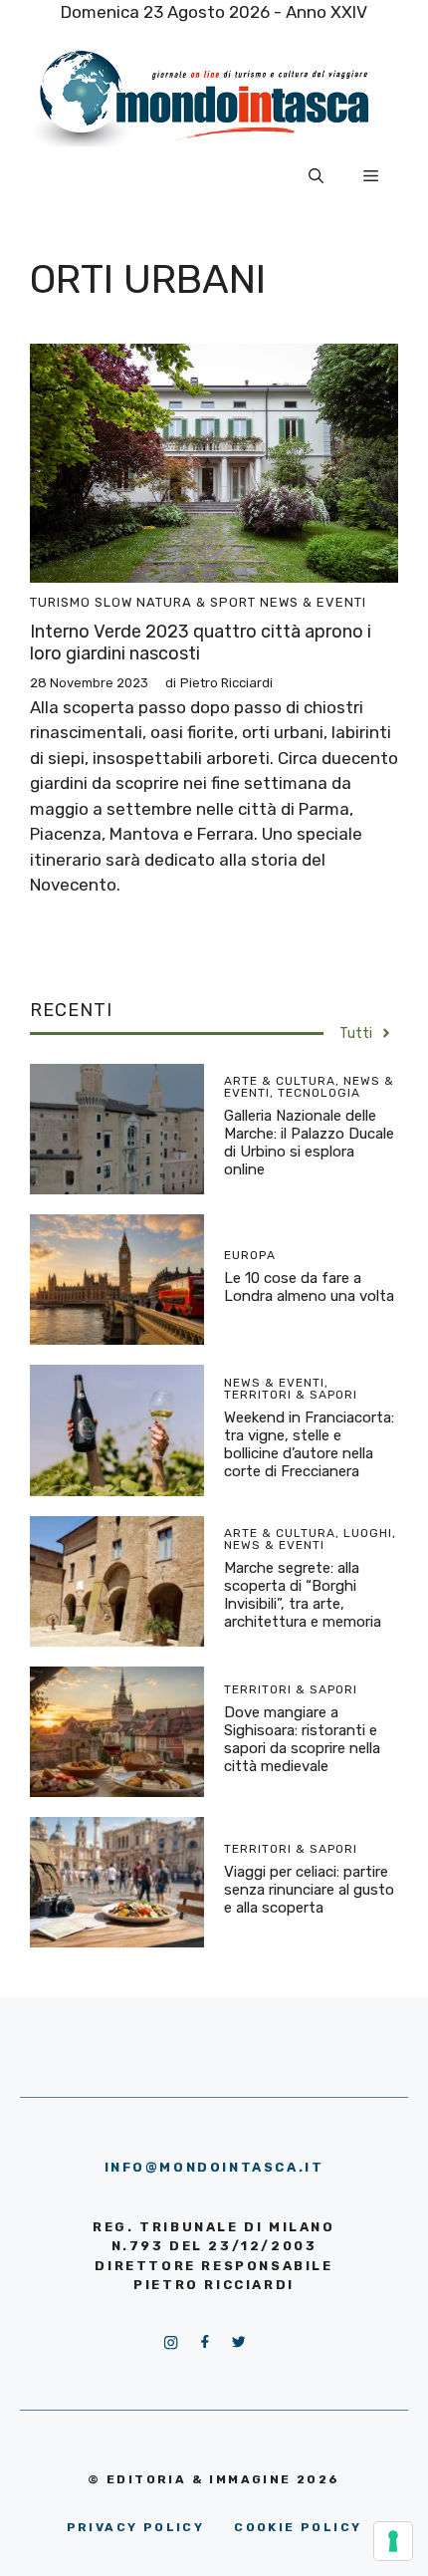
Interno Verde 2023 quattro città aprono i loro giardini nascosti (201, 643)
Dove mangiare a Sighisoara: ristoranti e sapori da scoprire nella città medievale (302, 1739)
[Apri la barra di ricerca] (316, 176)
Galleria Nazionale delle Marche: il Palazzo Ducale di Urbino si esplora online (309, 1143)
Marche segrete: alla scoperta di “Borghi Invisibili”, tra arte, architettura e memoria (303, 1595)
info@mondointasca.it (214, 2167)
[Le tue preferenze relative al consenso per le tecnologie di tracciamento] (393, 2541)
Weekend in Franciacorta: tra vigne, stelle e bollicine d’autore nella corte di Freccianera (309, 1444)
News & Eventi (313, 602)
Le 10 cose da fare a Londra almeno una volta (309, 1287)
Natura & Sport (196, 602)
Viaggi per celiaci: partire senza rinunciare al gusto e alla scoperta (309, 1890)
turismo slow (81, 602)
